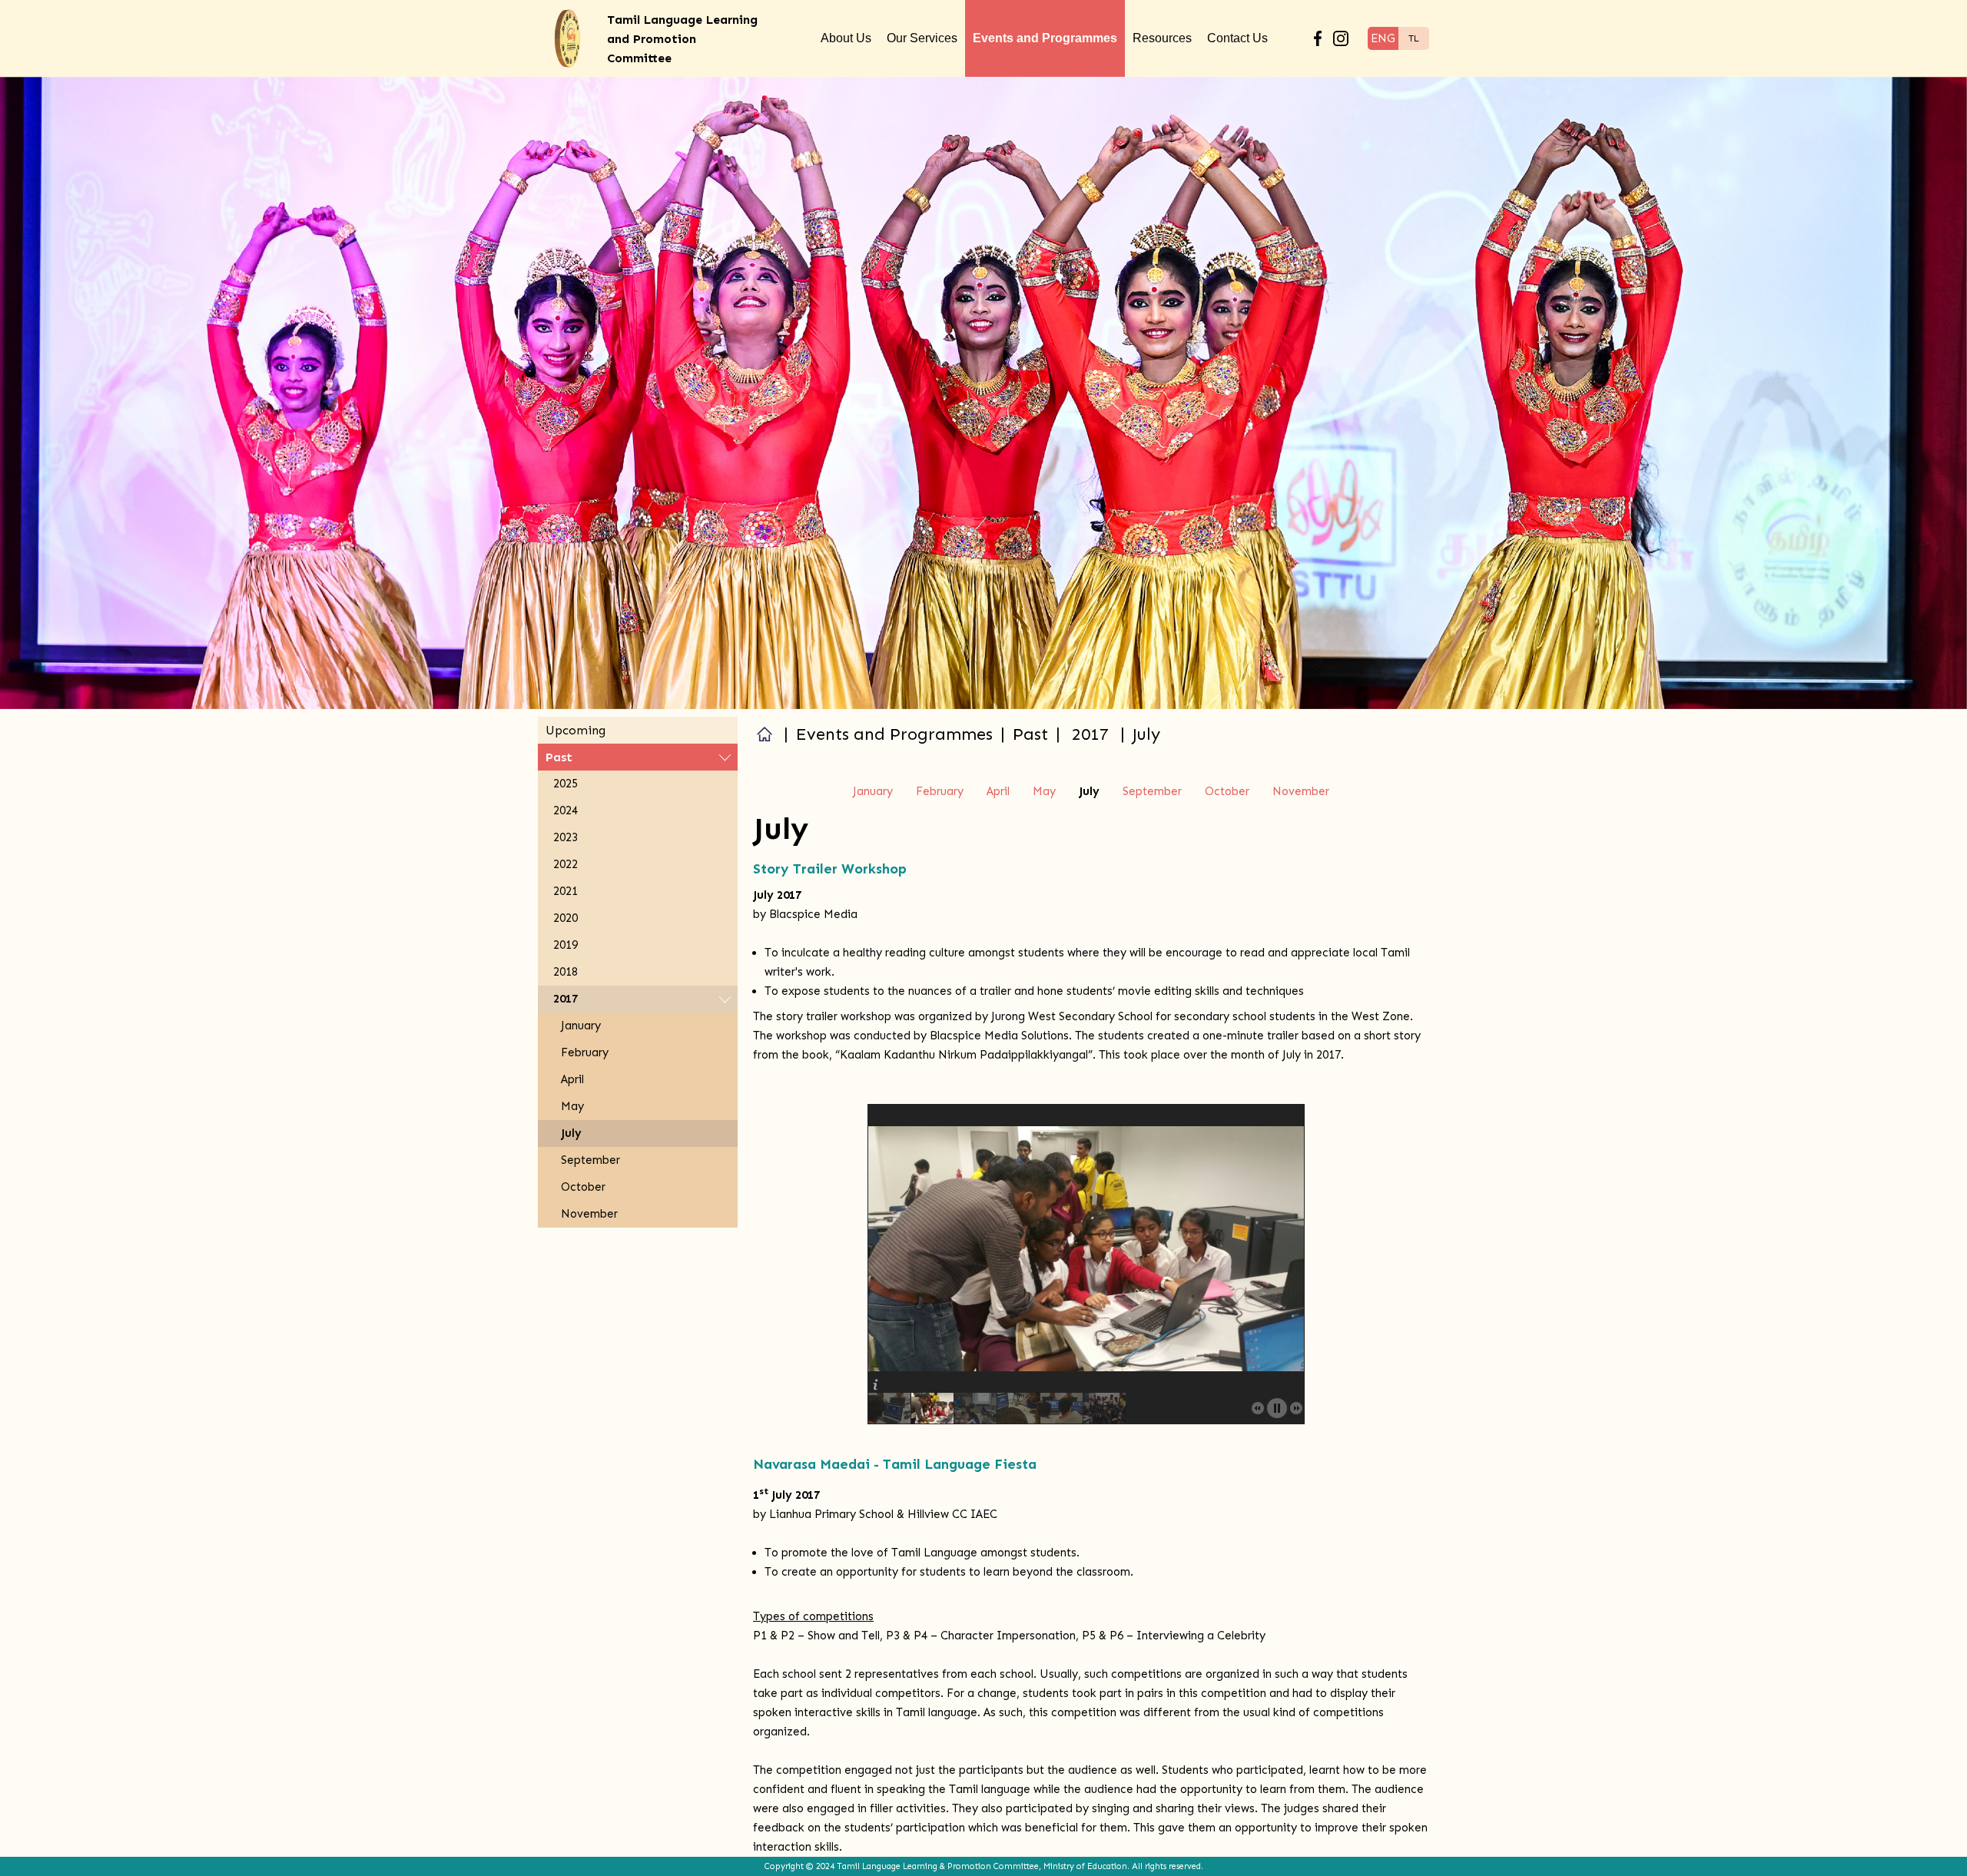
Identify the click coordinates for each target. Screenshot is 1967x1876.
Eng (1383, 38)
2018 (566, 972)
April (998, 791)
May (1044, 791)
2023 (566, 837)
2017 (1090, 734)
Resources (1162, 38)
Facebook (1318, 38)
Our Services (922, 38)
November (1301, 791)
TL (1414, 38)
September (1152, 791)
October (1227, 791)
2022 (566, 864)
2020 (566, 918)
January (873, 791)
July (571, 1133)
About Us (846, 38)
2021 (566, 891)
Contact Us (1237, 38)
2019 (566, 945)
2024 (566, 810)
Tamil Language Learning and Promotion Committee (682, 39)
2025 (566, 784)
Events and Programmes (1045, 38)
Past (559, 757)
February (940, 791)
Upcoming (576, 730)
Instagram (1341, 38)
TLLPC (765, 734)
